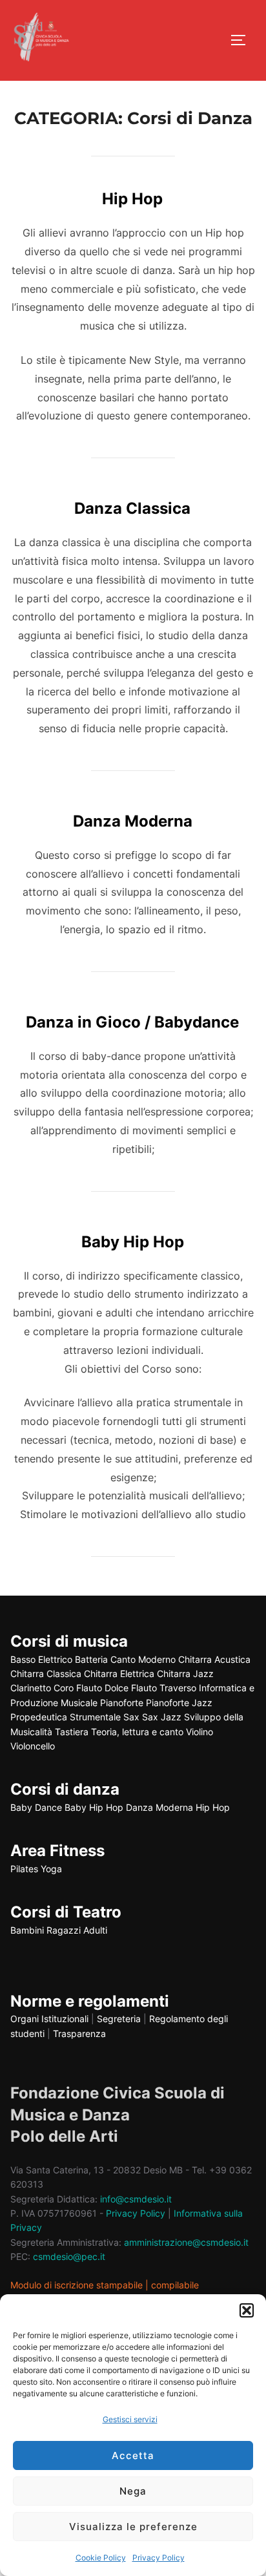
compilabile (175, 2285)
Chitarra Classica (46, 1673)
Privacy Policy (159, 2558)
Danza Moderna (133, 821)
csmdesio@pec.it (69, 2256)
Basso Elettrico (41, 1659)
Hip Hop (132, 199)
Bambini (27, 1930)
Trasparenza (79, 2033)
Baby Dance (36, 1807)
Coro (64, 1688)
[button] (247, 2310)
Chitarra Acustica (214, 1659)
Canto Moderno (143, 1659)
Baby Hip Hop (133, 1242)
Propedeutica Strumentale (66, 1717)
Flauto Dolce (102, 1688)
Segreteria (119, 2019)
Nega (133, 2491)
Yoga (51, 1869)
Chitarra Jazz (185, 1673)
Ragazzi (64, 1930)
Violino (200, 1732)
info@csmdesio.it (136, 2199)
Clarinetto (31, 1688)
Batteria (91, 1659)
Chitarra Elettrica (119, 1673)
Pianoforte (122, 1703)
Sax (131, 1717)
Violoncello (33, 1746)
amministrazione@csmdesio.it (186, 2242)
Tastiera (72, 1732)
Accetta (133, 2455)
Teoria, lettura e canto (137, 1732)
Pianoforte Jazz (179, 1703)
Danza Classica (132, 508)
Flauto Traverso (164, 1688)
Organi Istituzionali (49, 2019)
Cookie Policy (101, 2558)
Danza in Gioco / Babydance (132, 1022)
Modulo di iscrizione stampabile (77, 2285)
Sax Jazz (162, 1717)
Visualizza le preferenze (133, 2527)
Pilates (24, 1869)
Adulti (95, 1930)
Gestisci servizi (130, 2419)
